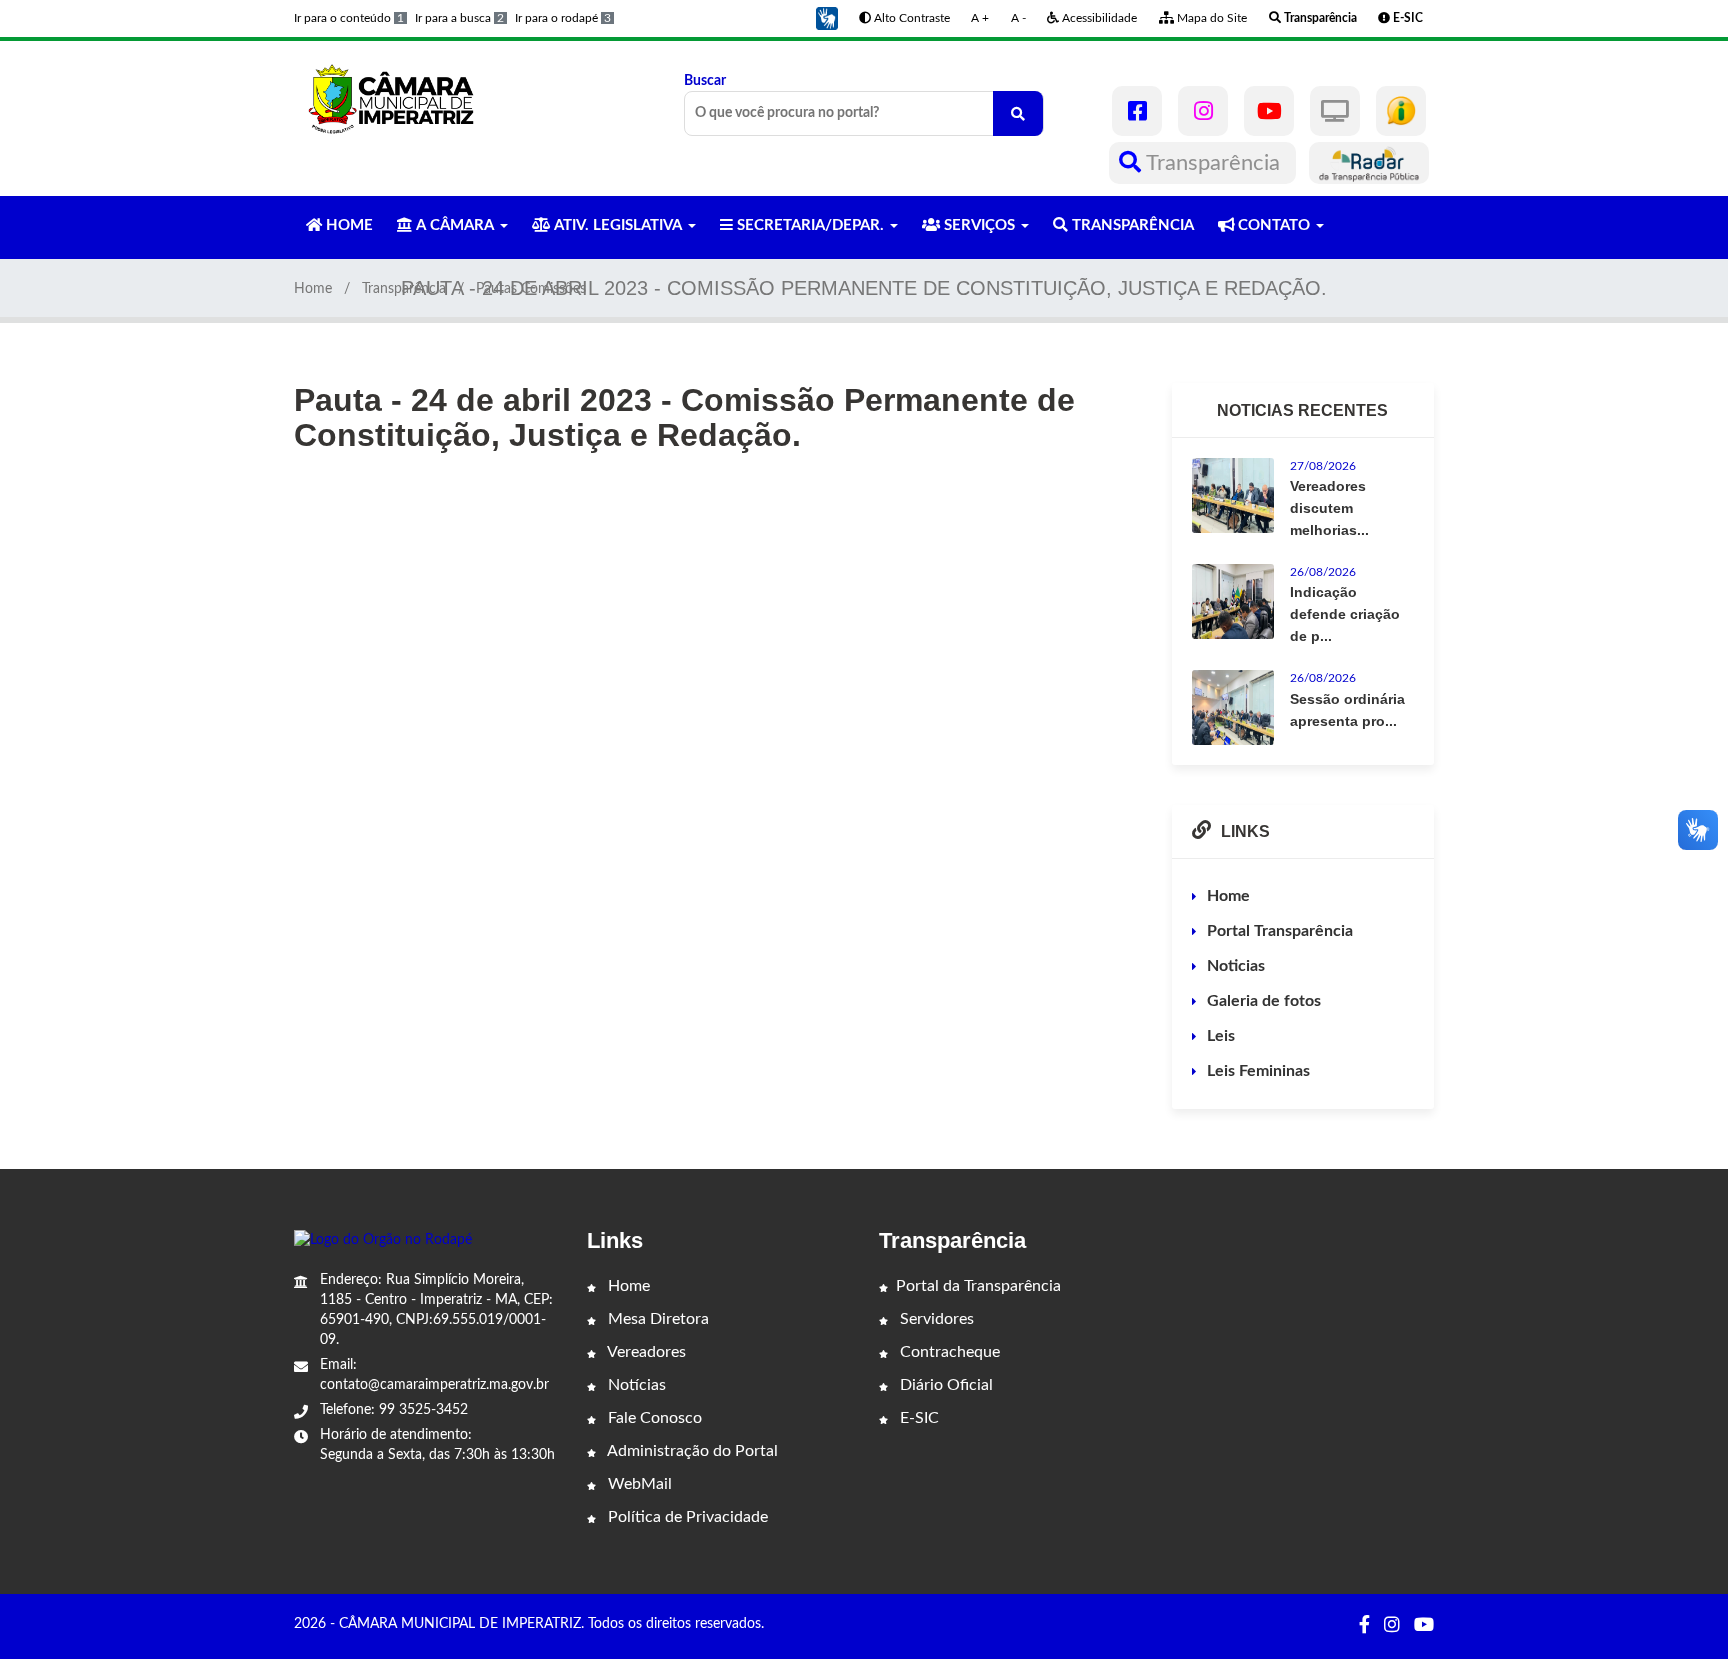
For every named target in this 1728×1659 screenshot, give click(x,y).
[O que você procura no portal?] (1018, 113)
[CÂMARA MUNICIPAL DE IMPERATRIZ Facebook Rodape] (1364, 1626)
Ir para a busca (459, 18)
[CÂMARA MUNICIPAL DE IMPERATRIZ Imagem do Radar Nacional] (1369, 163)
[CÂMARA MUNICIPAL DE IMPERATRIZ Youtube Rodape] (1424, 1626)
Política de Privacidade (686, 1517)
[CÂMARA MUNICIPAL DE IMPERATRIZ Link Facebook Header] (1137, 111)
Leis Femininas (1258, 1071)
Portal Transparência (1280, 931)
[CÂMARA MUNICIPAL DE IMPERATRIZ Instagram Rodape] (1392, 1626)
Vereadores (645, 1352)
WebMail (638, 1484)
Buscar (705, 81)
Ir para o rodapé (563, 18)
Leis (1221, 1036)
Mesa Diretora (656, 1319)
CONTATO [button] (1274, 225)
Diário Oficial (944, 1385)
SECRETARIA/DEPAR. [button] (810, 225)
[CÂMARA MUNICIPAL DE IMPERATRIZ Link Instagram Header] (1203, 111)
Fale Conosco (653, 1418)
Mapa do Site (1210, 18)
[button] (827, 18)
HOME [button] (347, 225)
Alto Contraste (910, 18)
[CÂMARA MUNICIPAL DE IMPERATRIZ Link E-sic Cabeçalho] (1401, 111)
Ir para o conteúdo (349, 18)
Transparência (1213, 163)
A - (1018, 18)
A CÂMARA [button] (455, 225)
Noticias (1236, 966)
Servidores (935, 1319)
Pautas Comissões (531, 289)
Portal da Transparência (978, 1286)
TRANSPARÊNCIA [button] (1131, 225)
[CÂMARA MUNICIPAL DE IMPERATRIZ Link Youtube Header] (1269, 111)
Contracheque (948, 1352)
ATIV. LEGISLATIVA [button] (618, 225)
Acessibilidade (1098, 18)
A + (980, 18)
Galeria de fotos (1264, 1001)
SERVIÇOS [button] (979, 225)
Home (313, 289)
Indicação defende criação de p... (1345, 614)
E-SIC (917, 1418)
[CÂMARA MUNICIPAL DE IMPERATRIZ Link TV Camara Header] (1335, 111)
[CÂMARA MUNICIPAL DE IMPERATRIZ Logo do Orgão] (402, 98)
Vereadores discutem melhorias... (1329, 508)
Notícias (635, 1385)
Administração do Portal (691, 1451)
